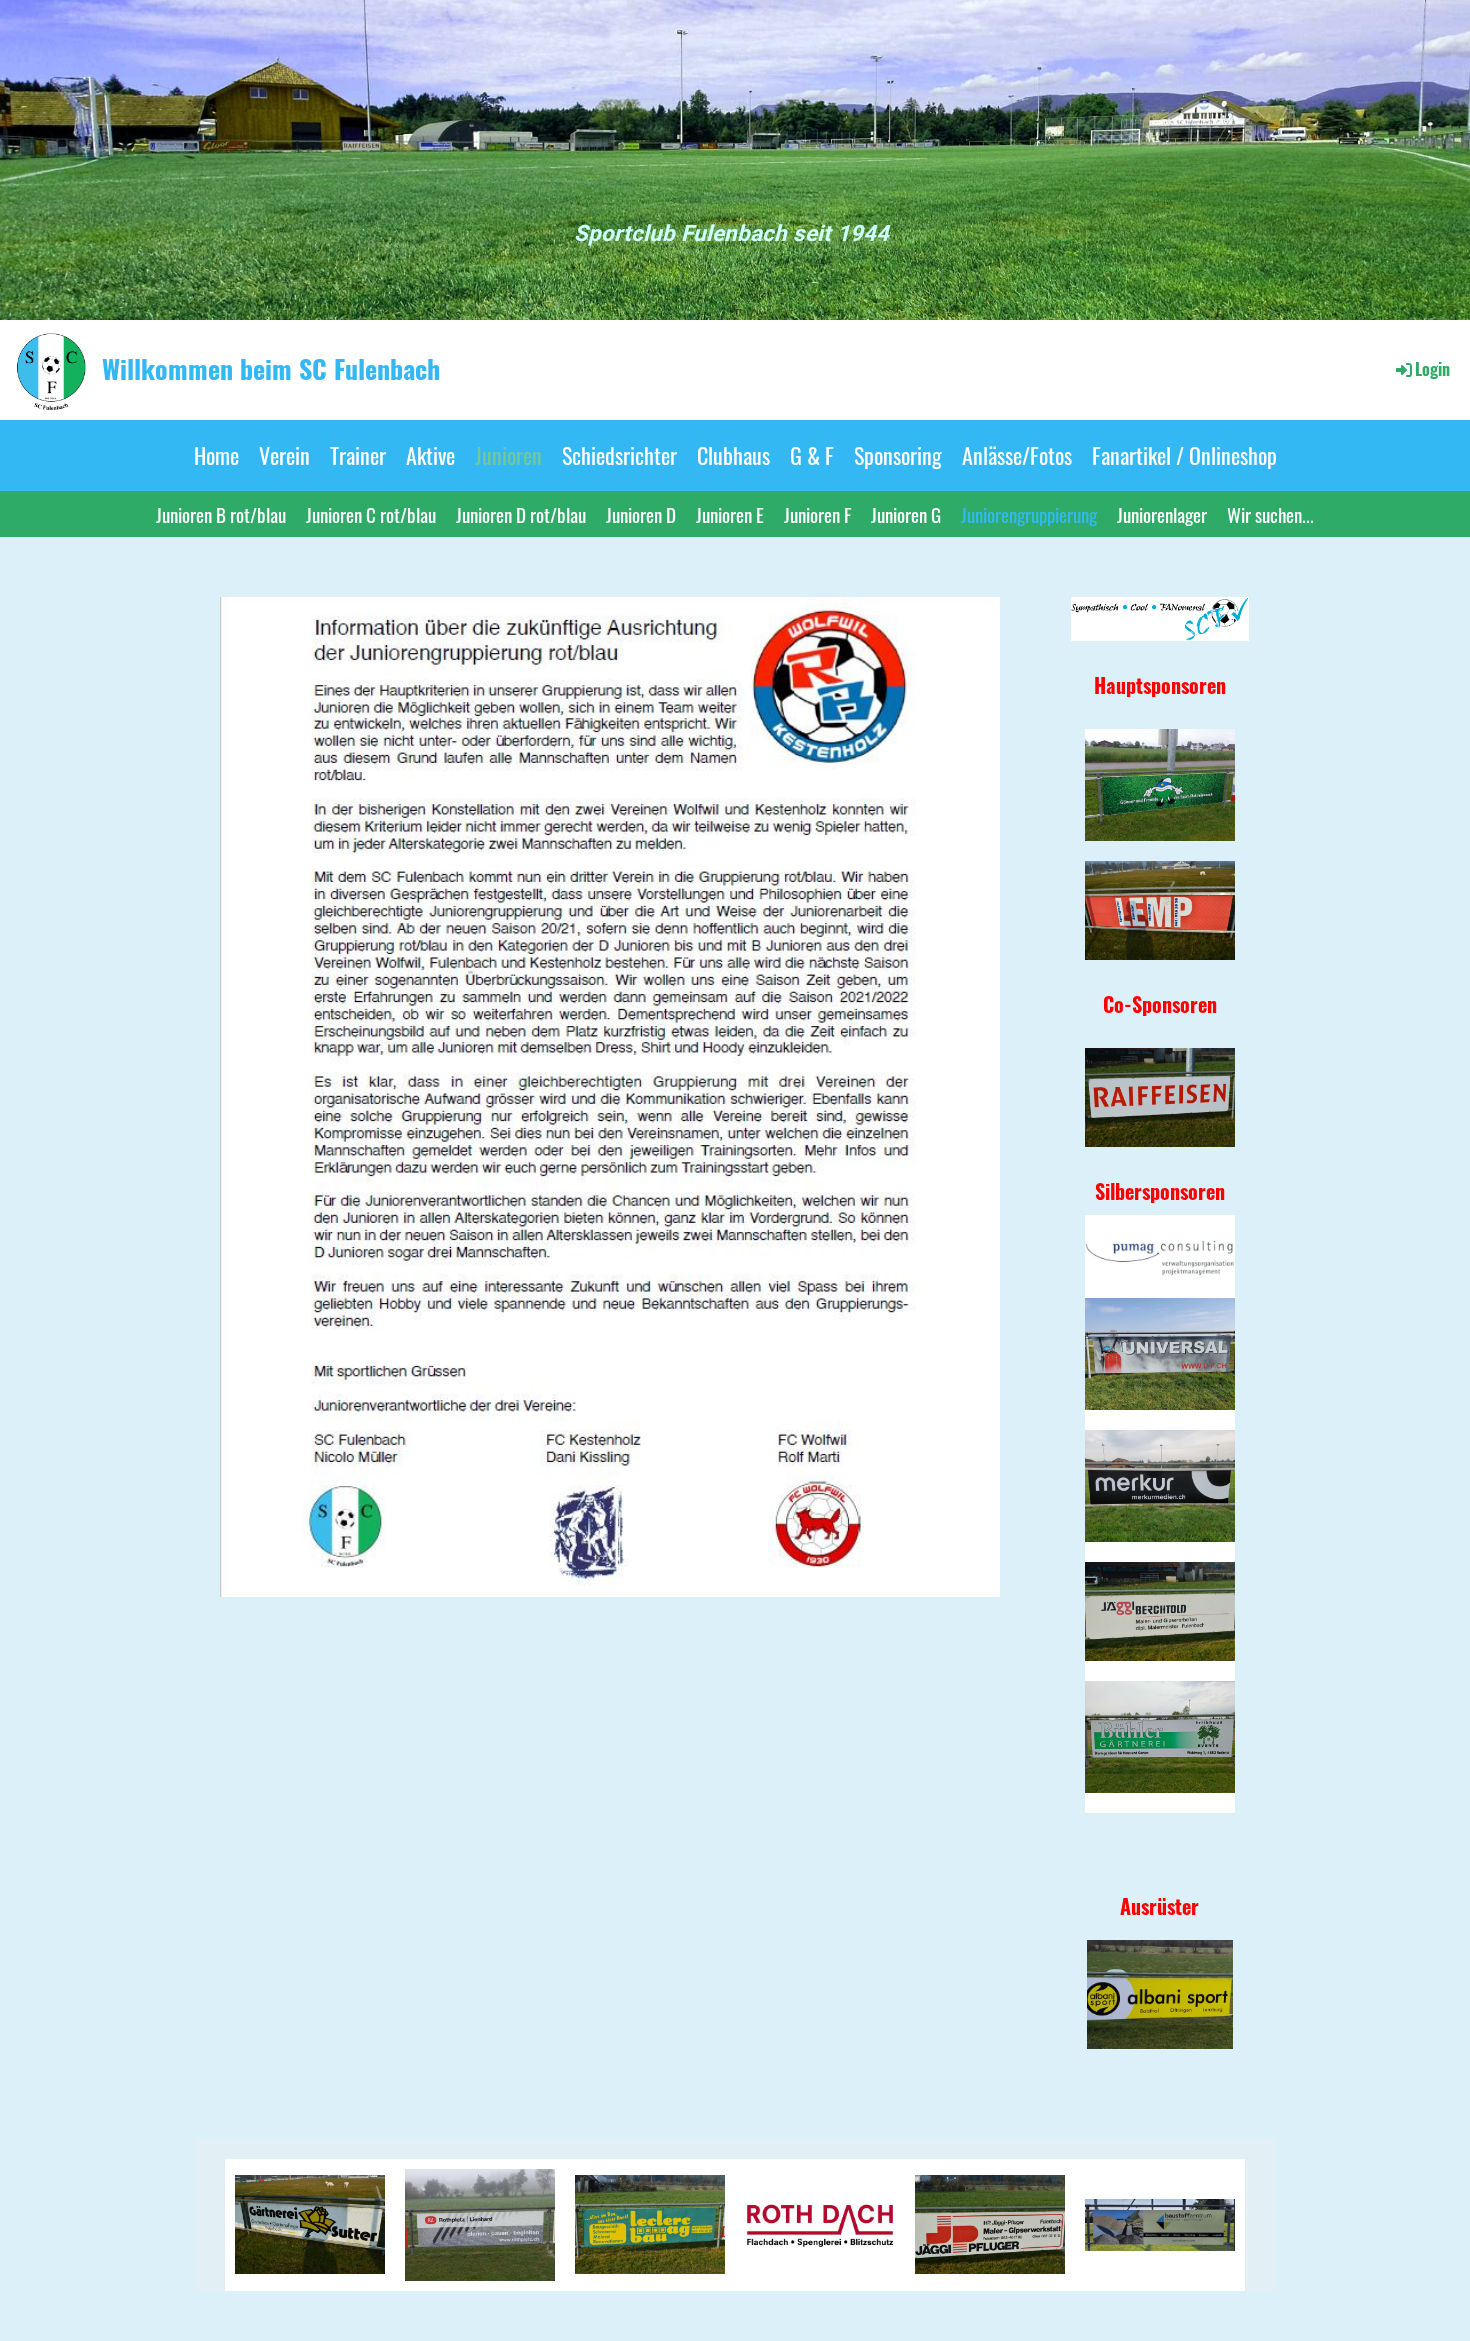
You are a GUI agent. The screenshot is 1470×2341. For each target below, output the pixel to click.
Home (216, 455)
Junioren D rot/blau (521, 514)
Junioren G (906, 514)
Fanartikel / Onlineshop (1184, 455)
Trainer (358, 455)
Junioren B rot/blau (221, 514)
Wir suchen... (1270, 514)
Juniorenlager (1162, 514)
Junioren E (730, 514)
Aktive (430, 455)
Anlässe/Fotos (1017, 455)
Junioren (508, 455)
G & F (812, 455)
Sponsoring (898, 455)
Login (1432, 369)
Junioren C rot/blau (371, 514)
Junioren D (641, 514)
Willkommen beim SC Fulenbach (271, 369)
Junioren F (817, 514)
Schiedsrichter (619, 455)
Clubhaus (733, 455)
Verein (284, 455)
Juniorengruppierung (1029, 514)
